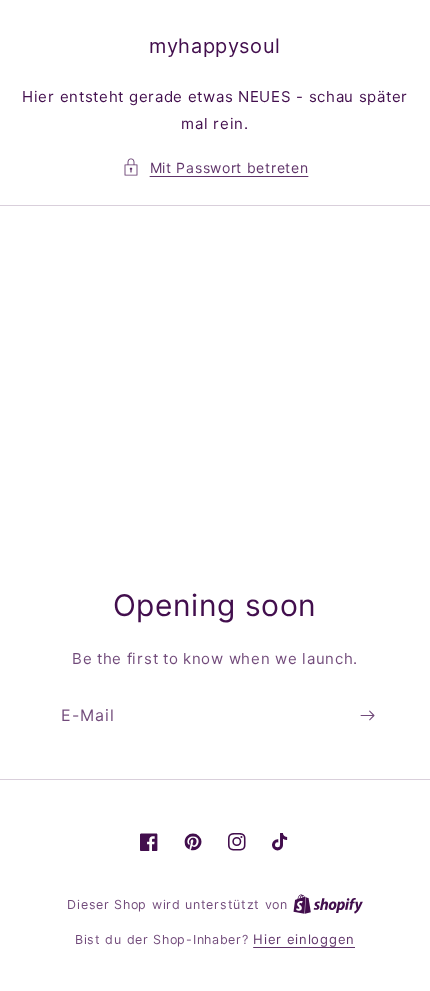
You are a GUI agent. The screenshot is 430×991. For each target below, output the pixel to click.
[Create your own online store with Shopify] (328, 904)
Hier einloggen (304, 939)
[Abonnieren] (367, 715)
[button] (215, 167)
